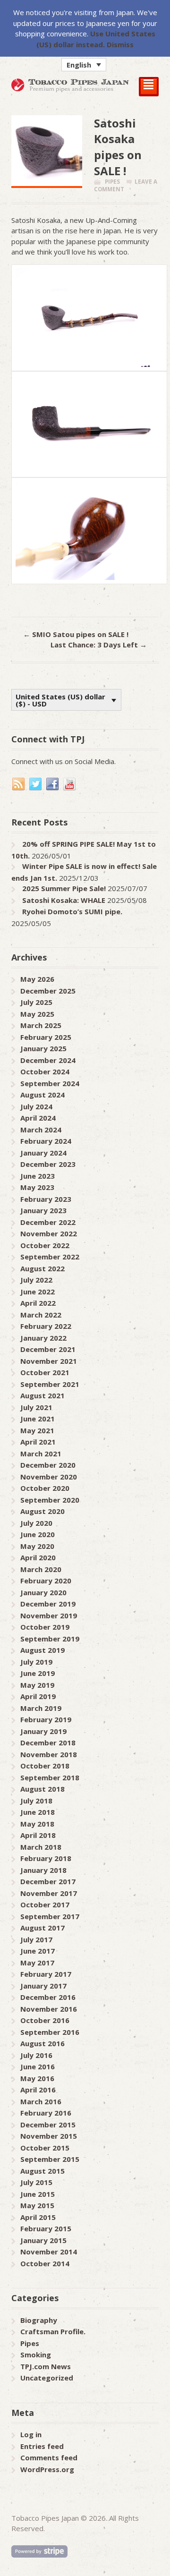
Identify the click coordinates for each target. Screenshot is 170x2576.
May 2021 (37, 1430)
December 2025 (48, 991)
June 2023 (38, 1176)
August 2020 (42, 1511)
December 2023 (48, 1164)
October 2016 (45, 2020)
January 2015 (43, 2240)
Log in (31, 2434)
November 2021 (49, 1361)
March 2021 (41, 1454)
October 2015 (45, 2148)
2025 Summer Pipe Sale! (64, 888)
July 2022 (36, 1280)
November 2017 (49, 1893)
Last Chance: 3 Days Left (99, 645)
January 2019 (43, 1731)
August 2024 (42, 1095)
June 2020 (38, 1534)
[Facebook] (53, 784)
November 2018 (49, 1754)
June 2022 (38, 1292)
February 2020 (46, 1581)
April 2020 (38, 1557)
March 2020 (41, 1569)
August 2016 (42, 2043)
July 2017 (36, 1939)
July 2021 (36, 1407)
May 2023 (37, 1187)
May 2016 (37, 2078)
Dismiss (120, 44)
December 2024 (48, 1060)
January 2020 (43, 1592)
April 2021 (38, 1442)
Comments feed (49, 2457)
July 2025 (36, 1002)
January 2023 (43, 1210)
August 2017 (42, 1928)
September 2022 (50, 1257)
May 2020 (37, 1546)
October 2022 (45, 1245)
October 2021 (45, 1372)
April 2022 (38, 1303)
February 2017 (46, 1974)
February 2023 (46, 1199)
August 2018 (42, 1789)
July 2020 (36, 1523)
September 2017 (50, 1916)
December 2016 (48, 1997)
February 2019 (46, 1719)
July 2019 (36, 1662)
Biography (39, 2320)
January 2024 (43, 1153)
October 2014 (45, 2263)
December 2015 (48, 2125)
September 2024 (50, 1083)
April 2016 (38, 2090)
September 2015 (50, 2159)
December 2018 (48, 1743)
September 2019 (50, 1639)
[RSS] (19, 784)
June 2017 (38, 1951)
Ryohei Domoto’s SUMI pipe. (72, 911)
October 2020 (45, 1488)
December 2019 (48, 1604)
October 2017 (45, 1904)
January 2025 (43, 1048)
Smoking (36, 2355)
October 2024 (45, 1071)
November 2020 (49, 1477)
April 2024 (38, 1118)
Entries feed (42, 2446)
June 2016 (38, 2066)
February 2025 (46, 1037)
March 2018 (41, 1847)
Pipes (112, 182)
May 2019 (37, 1685)
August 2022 (42, 1268)
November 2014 (49, 2252)
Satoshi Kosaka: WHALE (64, 900)
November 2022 (49, 1233)
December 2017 (48, 1881)
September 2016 (50, 2032)
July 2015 (36, 2182)
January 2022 (43, 1338)
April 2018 (38, 1835)
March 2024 (41, 1130)
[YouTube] (70, 784)
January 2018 (43, 1870)
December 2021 (48, 1349)
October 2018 (45, 1766)
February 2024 (46, 1141)
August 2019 (42, 1650)
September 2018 (50, 1777)
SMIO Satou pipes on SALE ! (76, 634)
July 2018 (36, 1801)
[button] (84, 65)
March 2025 (41, 1025)
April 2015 (38, 2217)
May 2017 (37, 1963)
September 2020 (50, 1500)
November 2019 (49, 1615)
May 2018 (37, 1824)
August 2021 (42, 1395)
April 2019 (38, 1696)
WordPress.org (47, 2469)
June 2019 (38, 1673)
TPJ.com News (46, 2366)
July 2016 (36, 2055)
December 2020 (48, 1465)
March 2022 (41, 1315)
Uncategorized (47, 2378)
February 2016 (46, 2113)
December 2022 (48, 1222)
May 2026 (37, 979)
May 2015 (37, 2205)
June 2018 (38, 1812)
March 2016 (41, 2101)
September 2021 (50, 1384)
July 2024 (36, 1106)
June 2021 (38, 1419)
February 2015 (46, 2228)
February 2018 (46, 1858)
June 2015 (38, 2194)
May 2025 (37, 1014)
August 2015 (42, 2171)
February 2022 (46, 1326)
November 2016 (49, 2009)
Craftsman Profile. (53, 2331)
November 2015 (49, 2136)
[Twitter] (36, 784)
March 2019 (41, 1708)
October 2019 (45, 1627)
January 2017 (43, 1986)
